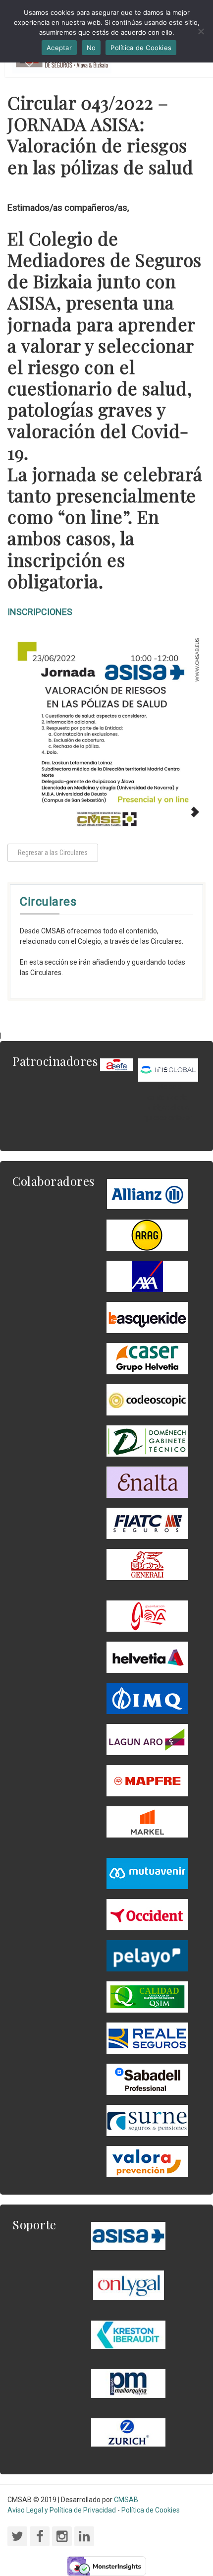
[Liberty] (147, 1780)
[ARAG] (147, 1234)
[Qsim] (147, 1996)
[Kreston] (128, 2334)
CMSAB (126, 2500)
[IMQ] (147, 1698)
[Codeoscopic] (147, 1399)
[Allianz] (147, 1193)
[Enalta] (147, 1481)
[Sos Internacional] (168, 1069)
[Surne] (147, 2079)
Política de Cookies (151, 2510)
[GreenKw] (147, 1317)
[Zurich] (128, 2432)
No (91, 48)
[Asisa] (128, 2235)
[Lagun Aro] (147, 1739)
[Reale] (147, 2037)
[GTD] (147, 1440)
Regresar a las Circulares (53, 853)
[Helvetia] (147, 1656)
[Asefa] (117, 1064)
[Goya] (147, 1615)
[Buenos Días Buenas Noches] (147, 1358)
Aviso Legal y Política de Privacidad (62, 2510)
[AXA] (147, 1276)
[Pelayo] (147, 1955)
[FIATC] (147, 1523)
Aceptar (59, 48)
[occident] (147, 1914)
